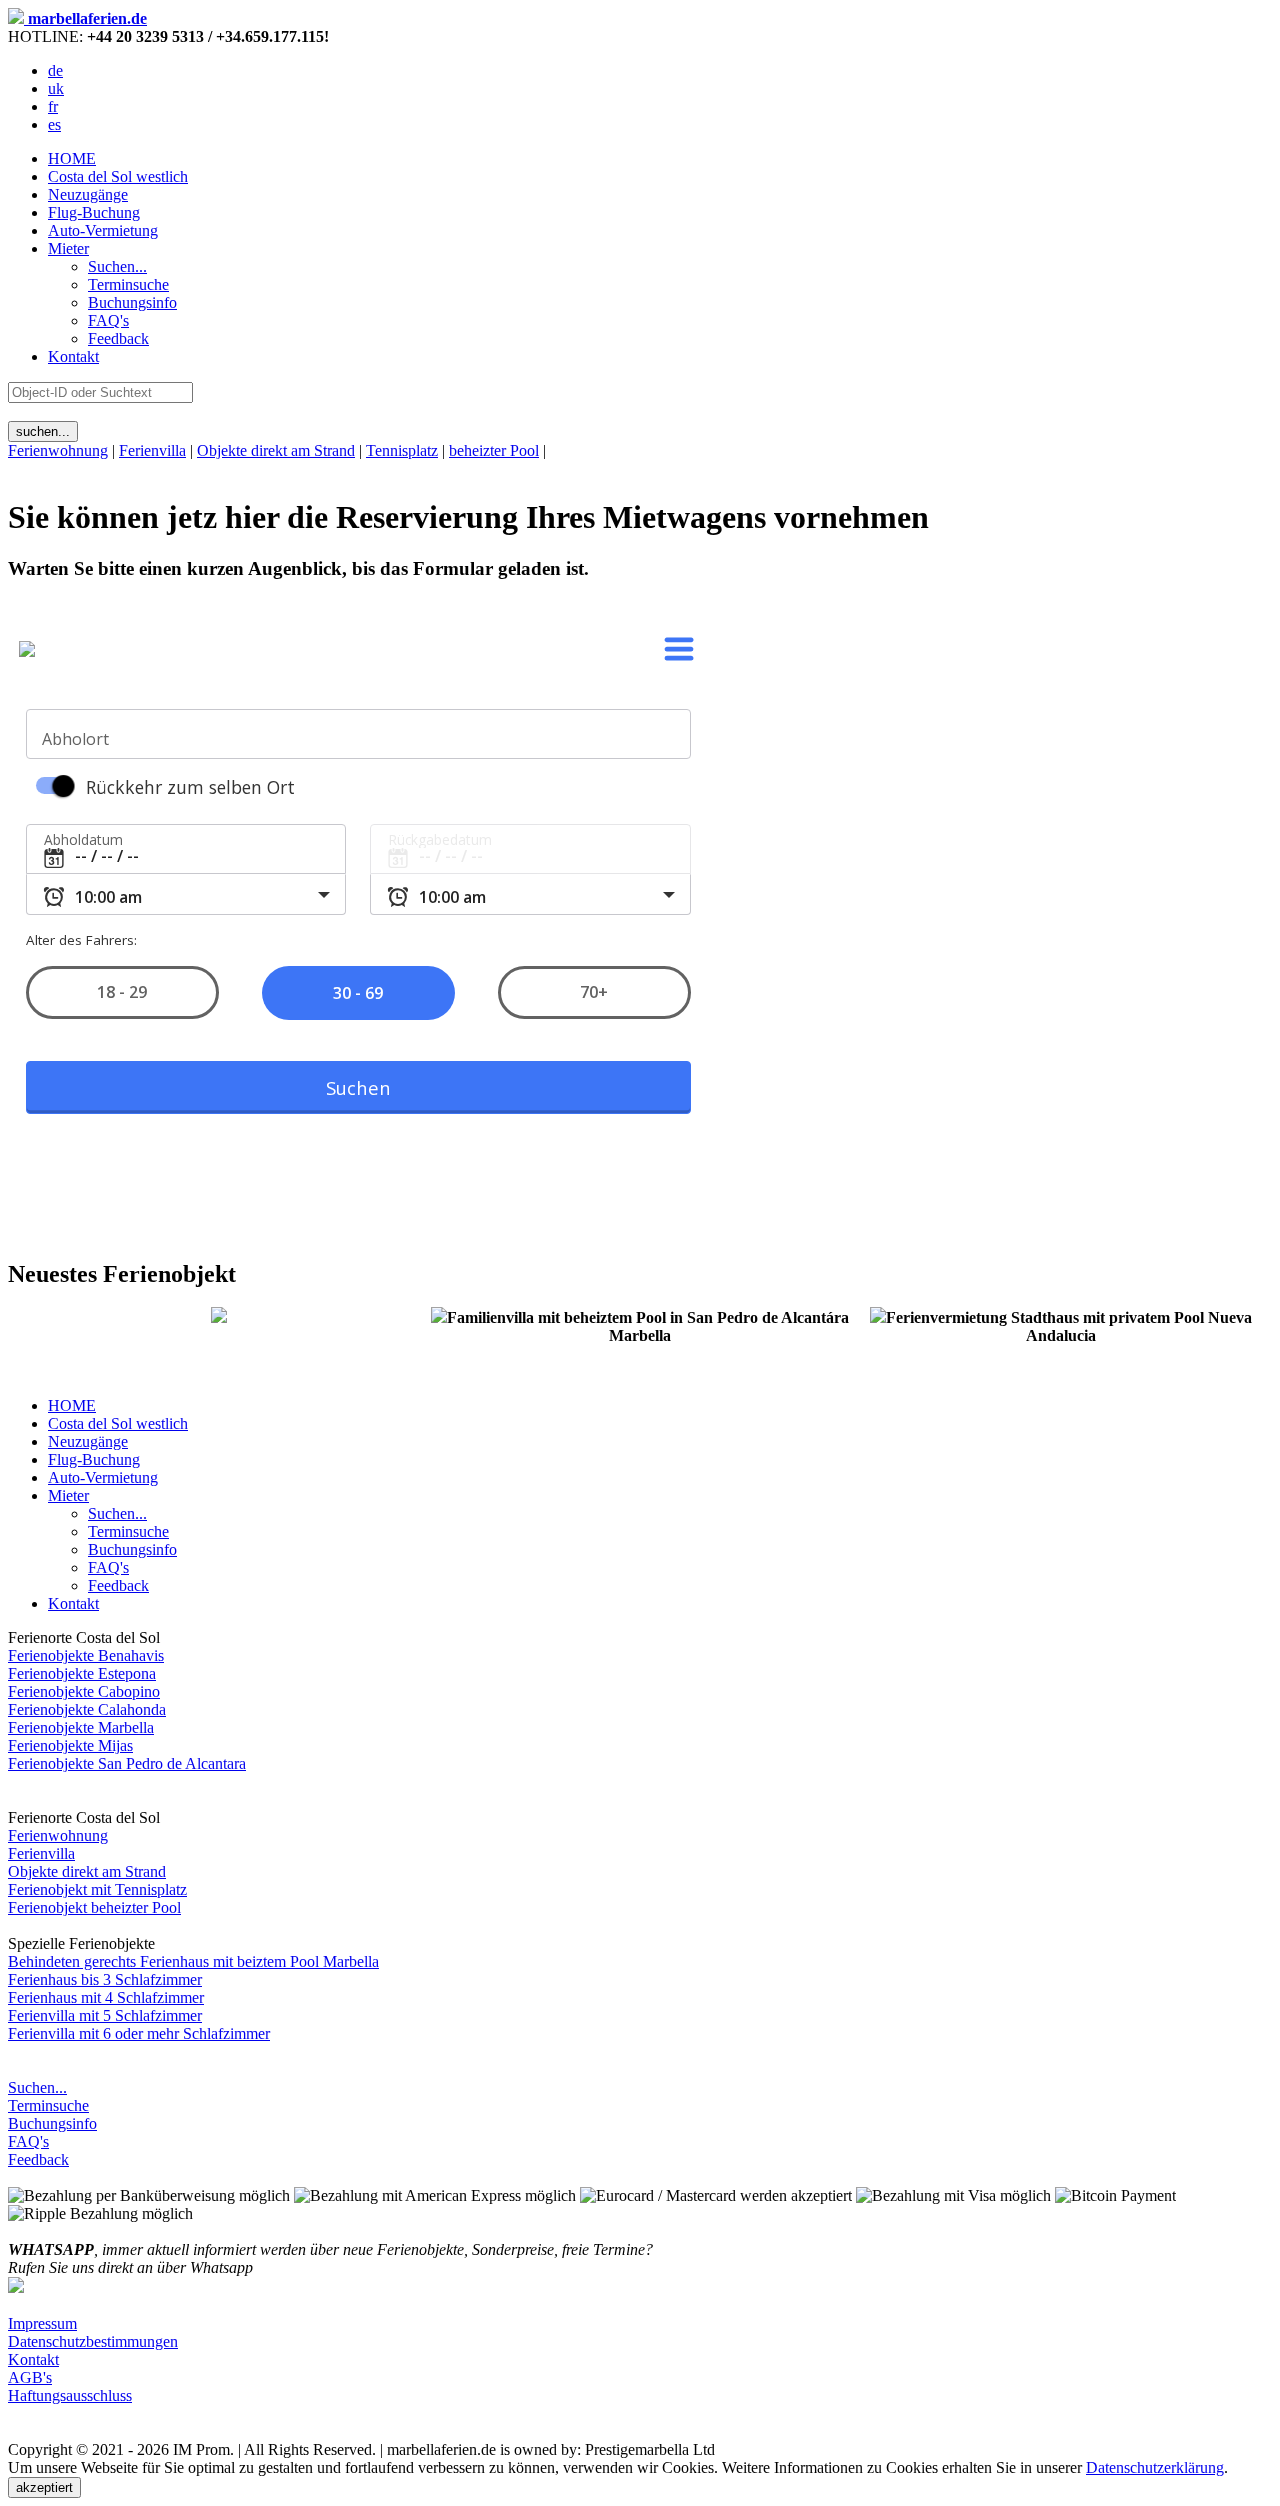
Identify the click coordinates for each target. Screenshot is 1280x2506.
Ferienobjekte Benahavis (86, 1655)
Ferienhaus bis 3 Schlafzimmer (105, 1979)
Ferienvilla (152, 450)
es (54, 124)
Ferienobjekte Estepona (82, 1673)
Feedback (38, 2159)
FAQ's (28, 2141)
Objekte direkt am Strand (276, 450)
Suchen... (37, 2087)
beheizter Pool (494, 450)
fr (53, 106)
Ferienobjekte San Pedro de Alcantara (127, 1763)
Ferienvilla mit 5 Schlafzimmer (105, 2015)
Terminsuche (48, 2105)
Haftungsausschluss (70, 2395)
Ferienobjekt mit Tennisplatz (97, 1889)
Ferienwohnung (58, 450)
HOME (72, 158)
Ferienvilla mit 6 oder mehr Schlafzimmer (139, 2033)
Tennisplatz (402, 450)
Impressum (42, 2323)
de (55, 70)
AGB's (30, 2377)
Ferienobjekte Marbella (81, 1727)
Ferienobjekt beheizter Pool (94, 1907)
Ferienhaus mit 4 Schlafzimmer (106, 1997)
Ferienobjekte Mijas (70, 1745)
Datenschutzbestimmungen (93, 2341)
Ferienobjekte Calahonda (87, 1709)
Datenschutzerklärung (1155, 2467)
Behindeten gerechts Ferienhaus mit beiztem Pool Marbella (193, 1961)
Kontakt (73, 356)
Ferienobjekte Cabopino (84, 1691)
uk (56, 88)
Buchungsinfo (52, 2123)
